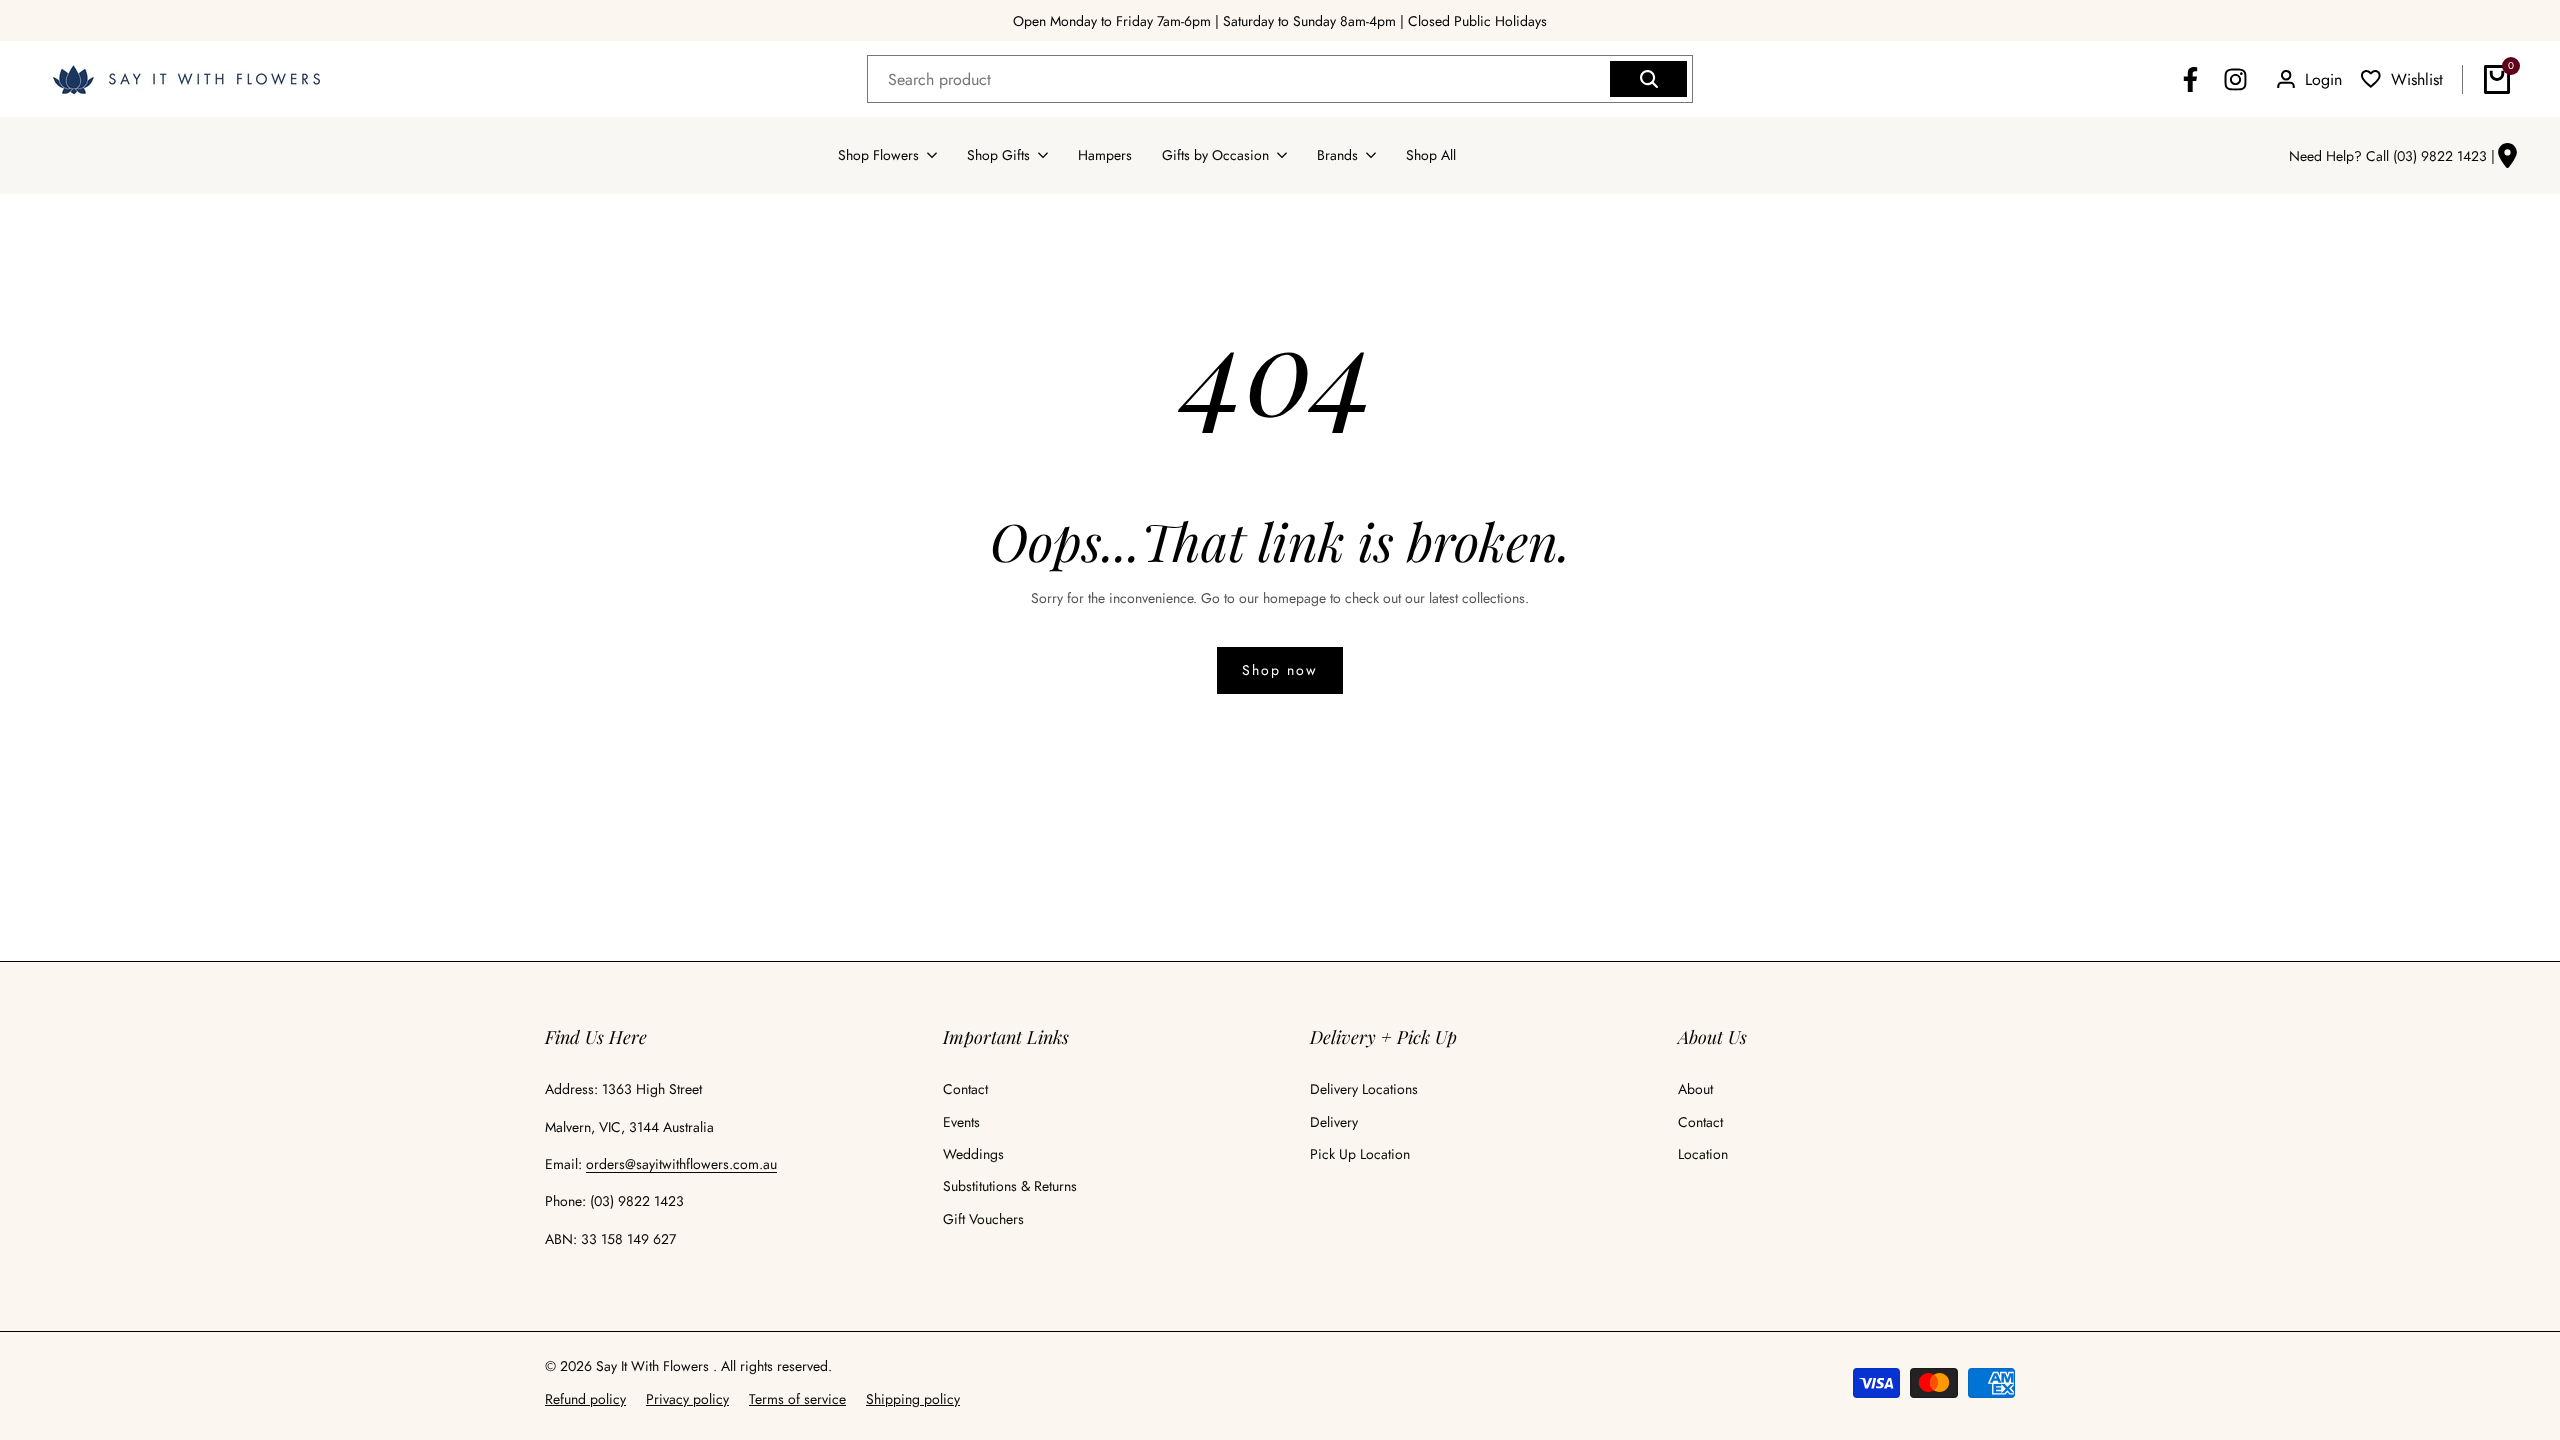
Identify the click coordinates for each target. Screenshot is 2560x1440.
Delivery (1334, 1122)
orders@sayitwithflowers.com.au (681, 1164)
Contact (965, 1089)
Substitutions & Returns (1010, 1186)
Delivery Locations (1364, 1089)
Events (961, 1122)
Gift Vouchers (983, 1219)
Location (1703, 1154)
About (1695, 1089)
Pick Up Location (1360, 1154)
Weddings (973, 1154)
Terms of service (797, 1399)
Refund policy (585, 1399)
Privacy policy (687, 1399)
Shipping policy (913, 1399)
